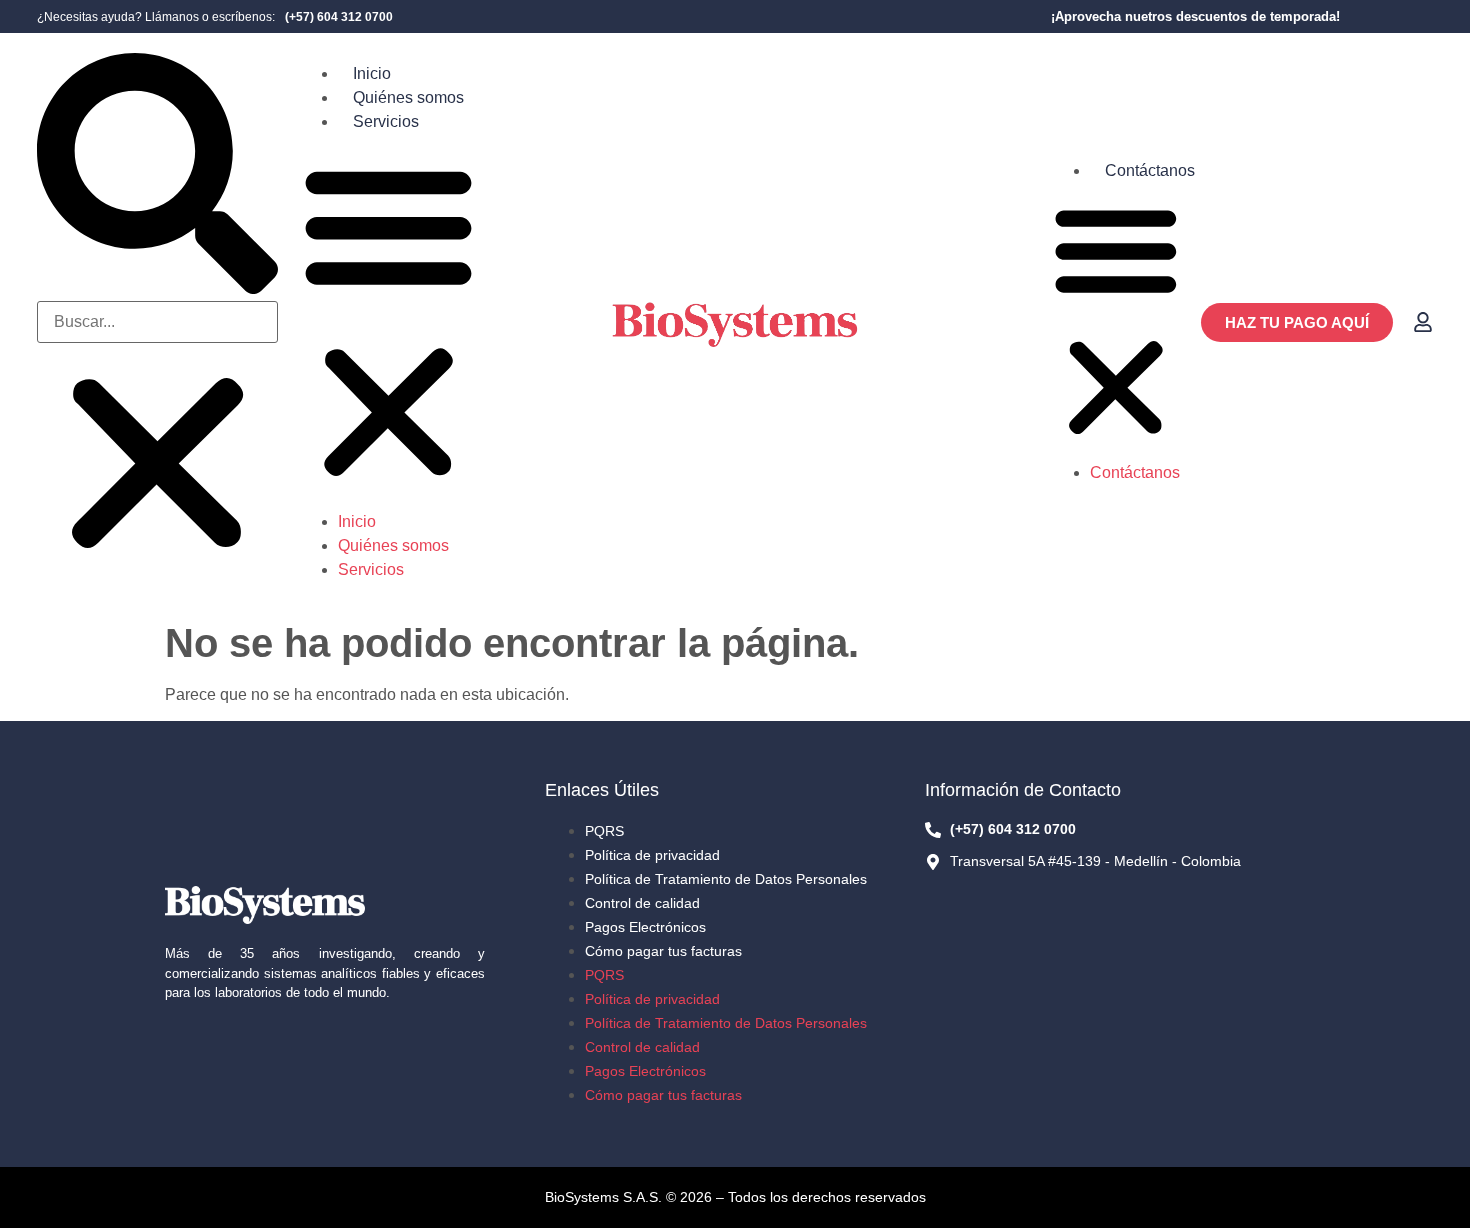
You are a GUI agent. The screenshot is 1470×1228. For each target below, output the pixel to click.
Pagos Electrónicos (645, 927)
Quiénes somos (408, 97)
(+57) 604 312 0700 (339, 17)
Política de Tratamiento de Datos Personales (726, 879)
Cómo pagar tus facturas (663, 951)
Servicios (386, 121)
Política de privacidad (652, 855)
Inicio (372, 73)
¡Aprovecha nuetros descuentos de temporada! (1195, 16)
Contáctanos (1150, 170)
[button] (157, 177)
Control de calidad (642, 903)
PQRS (604, 831)
